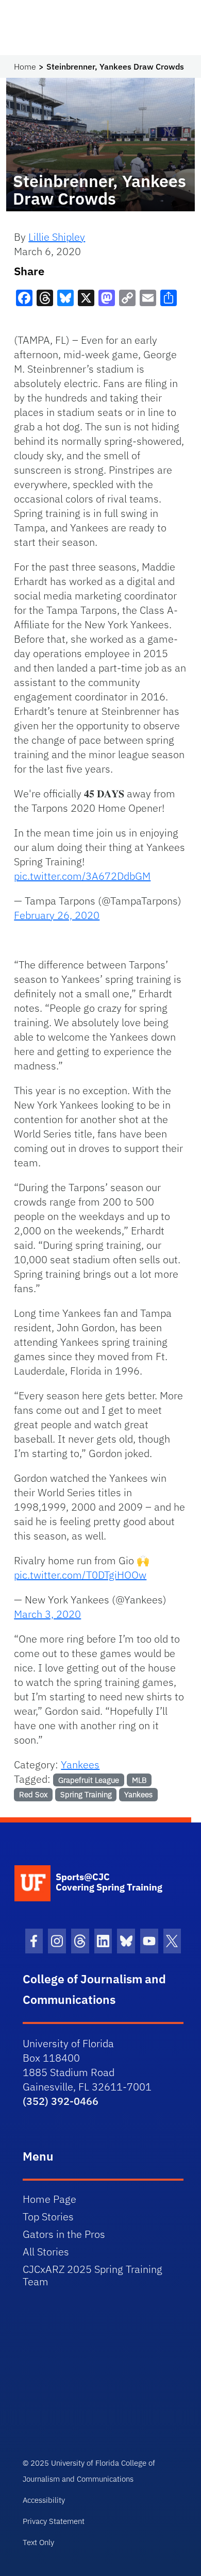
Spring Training (86, 1794)
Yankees (80, 1764)
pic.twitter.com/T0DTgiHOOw (80, 1575)
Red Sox (33, 1794)
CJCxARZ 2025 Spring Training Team (93, 2275)
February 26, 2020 (57, 915)
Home (25, 66)
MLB (139, 1780)
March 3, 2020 (47, 1614)
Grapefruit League (89, 1780)
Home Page (49, 2199)
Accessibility (44, 2500)
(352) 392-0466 (61, 2101)
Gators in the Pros (64, 2234)
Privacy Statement (54, 2521)
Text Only (38, 2542)
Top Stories (48, 2217)
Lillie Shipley (57, 237)
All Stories (46, 2252)
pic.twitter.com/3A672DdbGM (82, 876)
